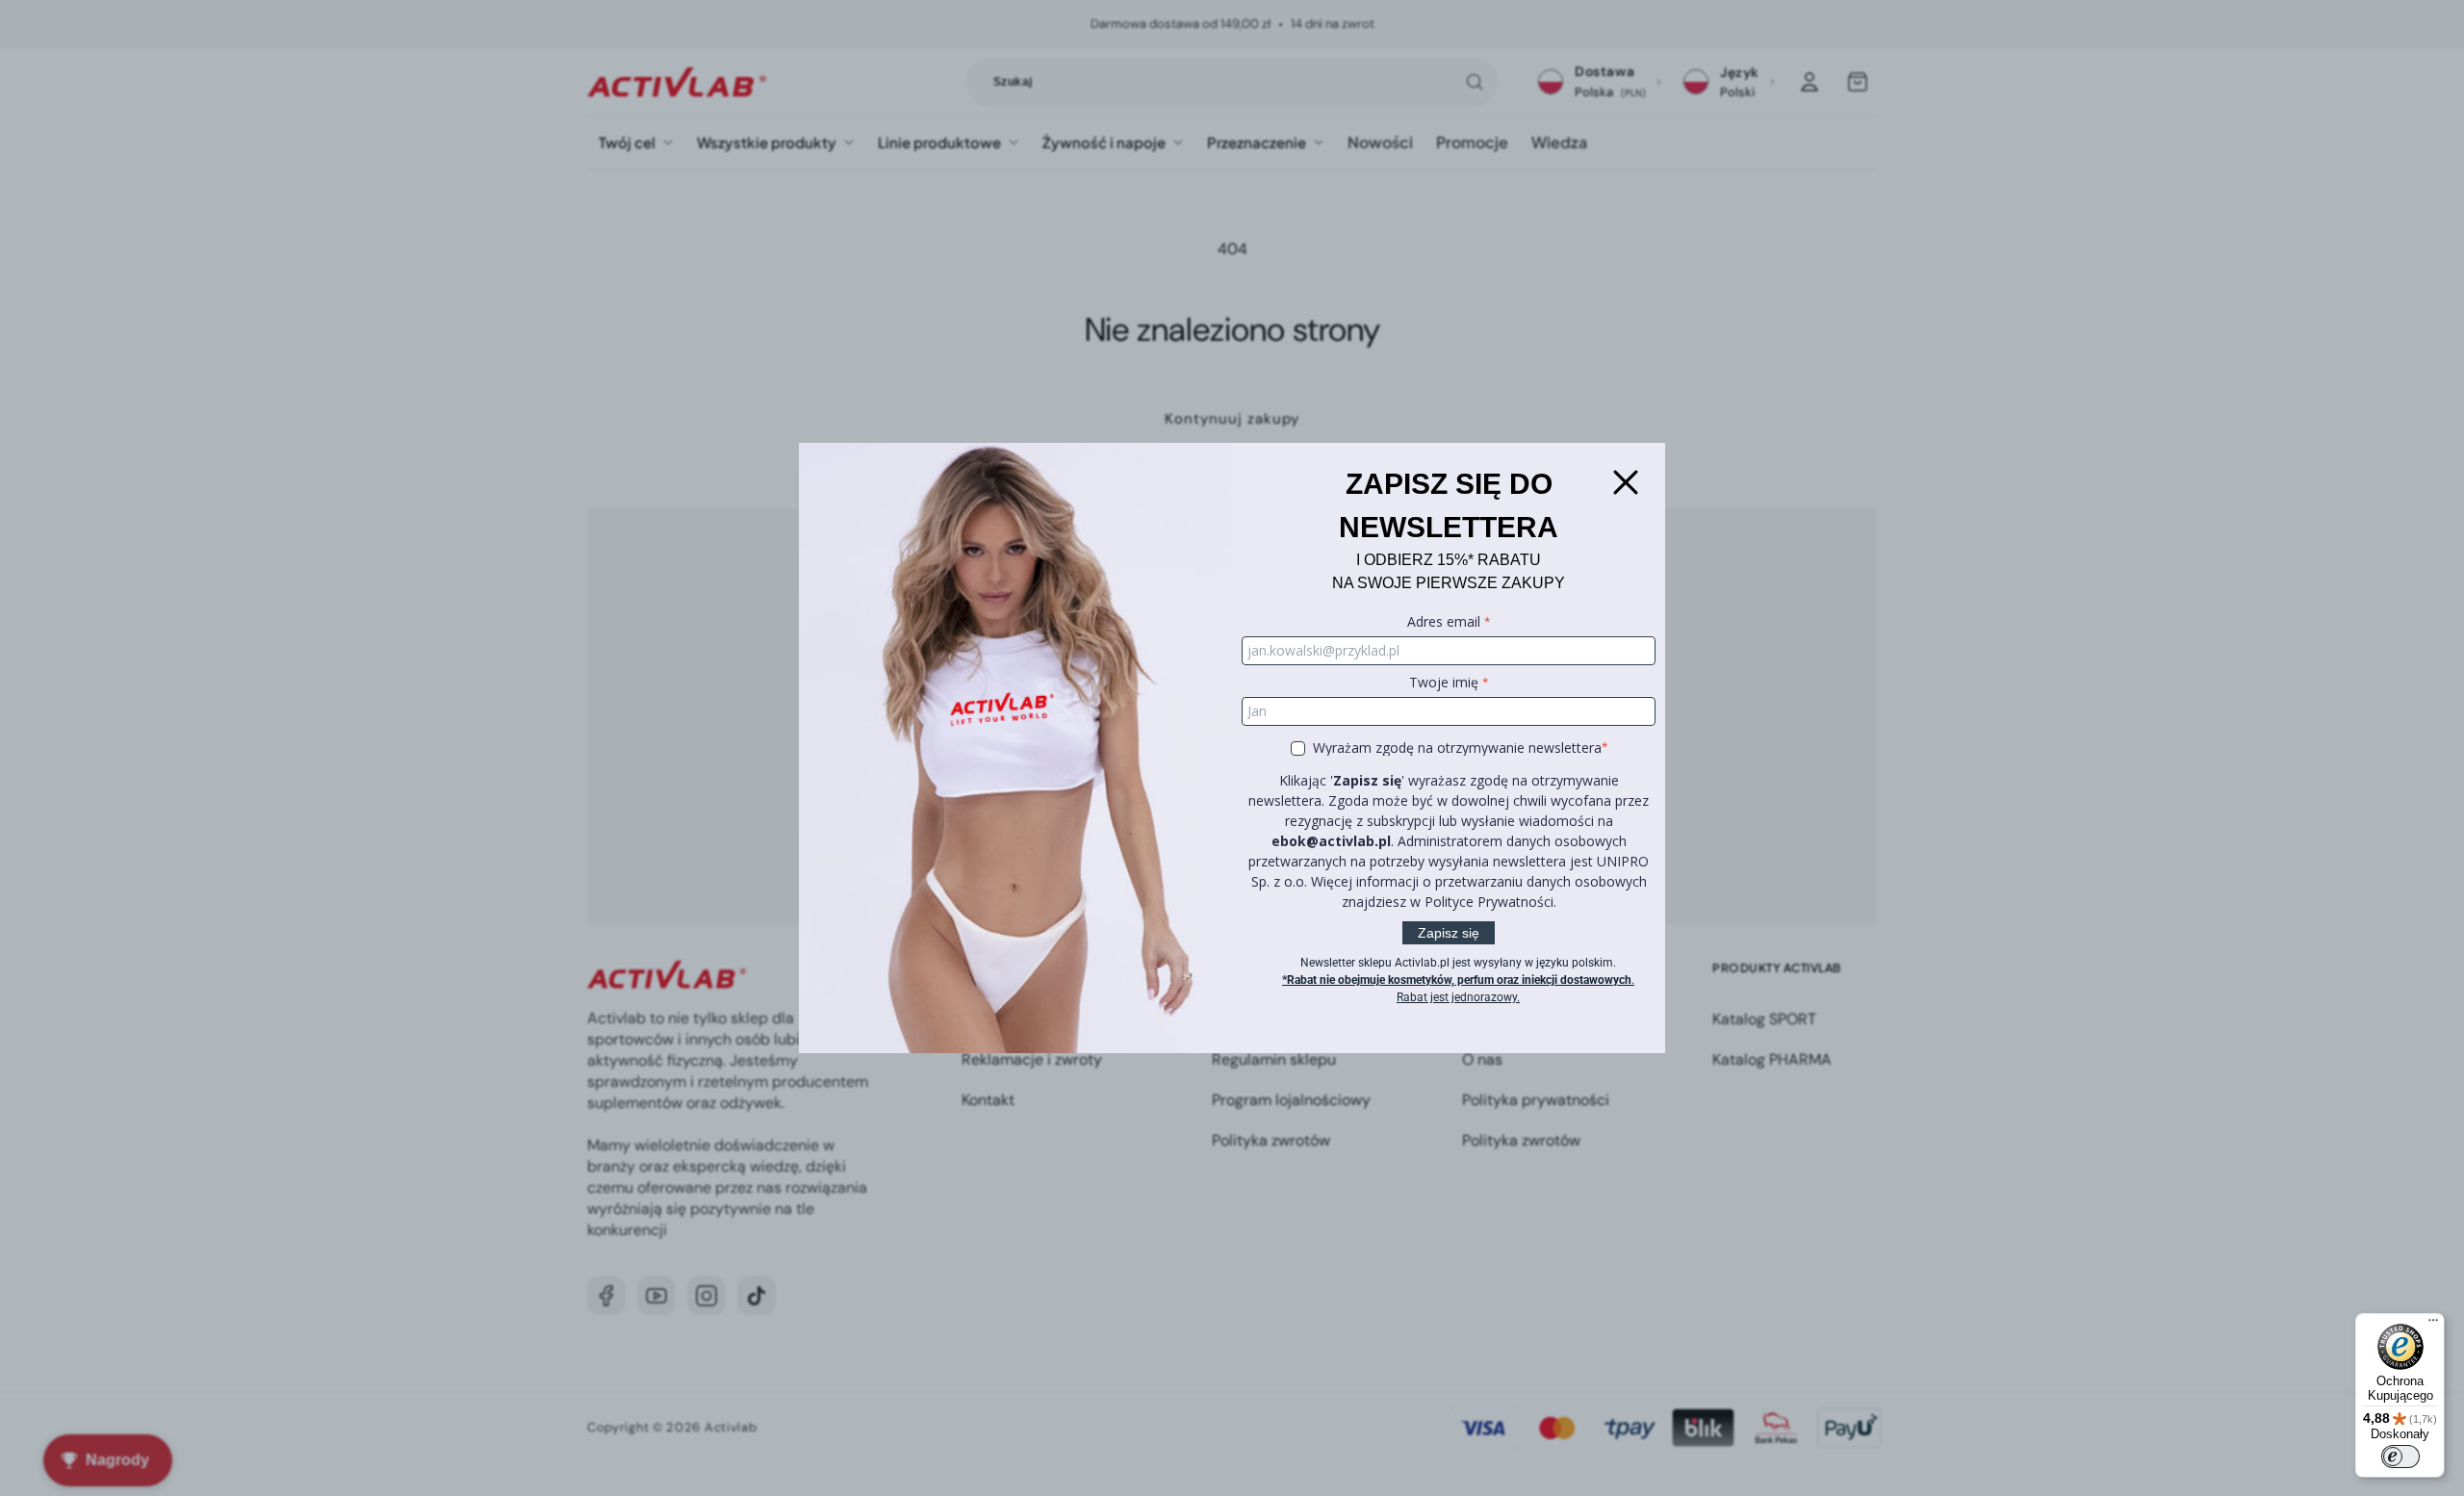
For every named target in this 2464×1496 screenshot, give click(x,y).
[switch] (2400, 1457)
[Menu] (2433, 1325)
